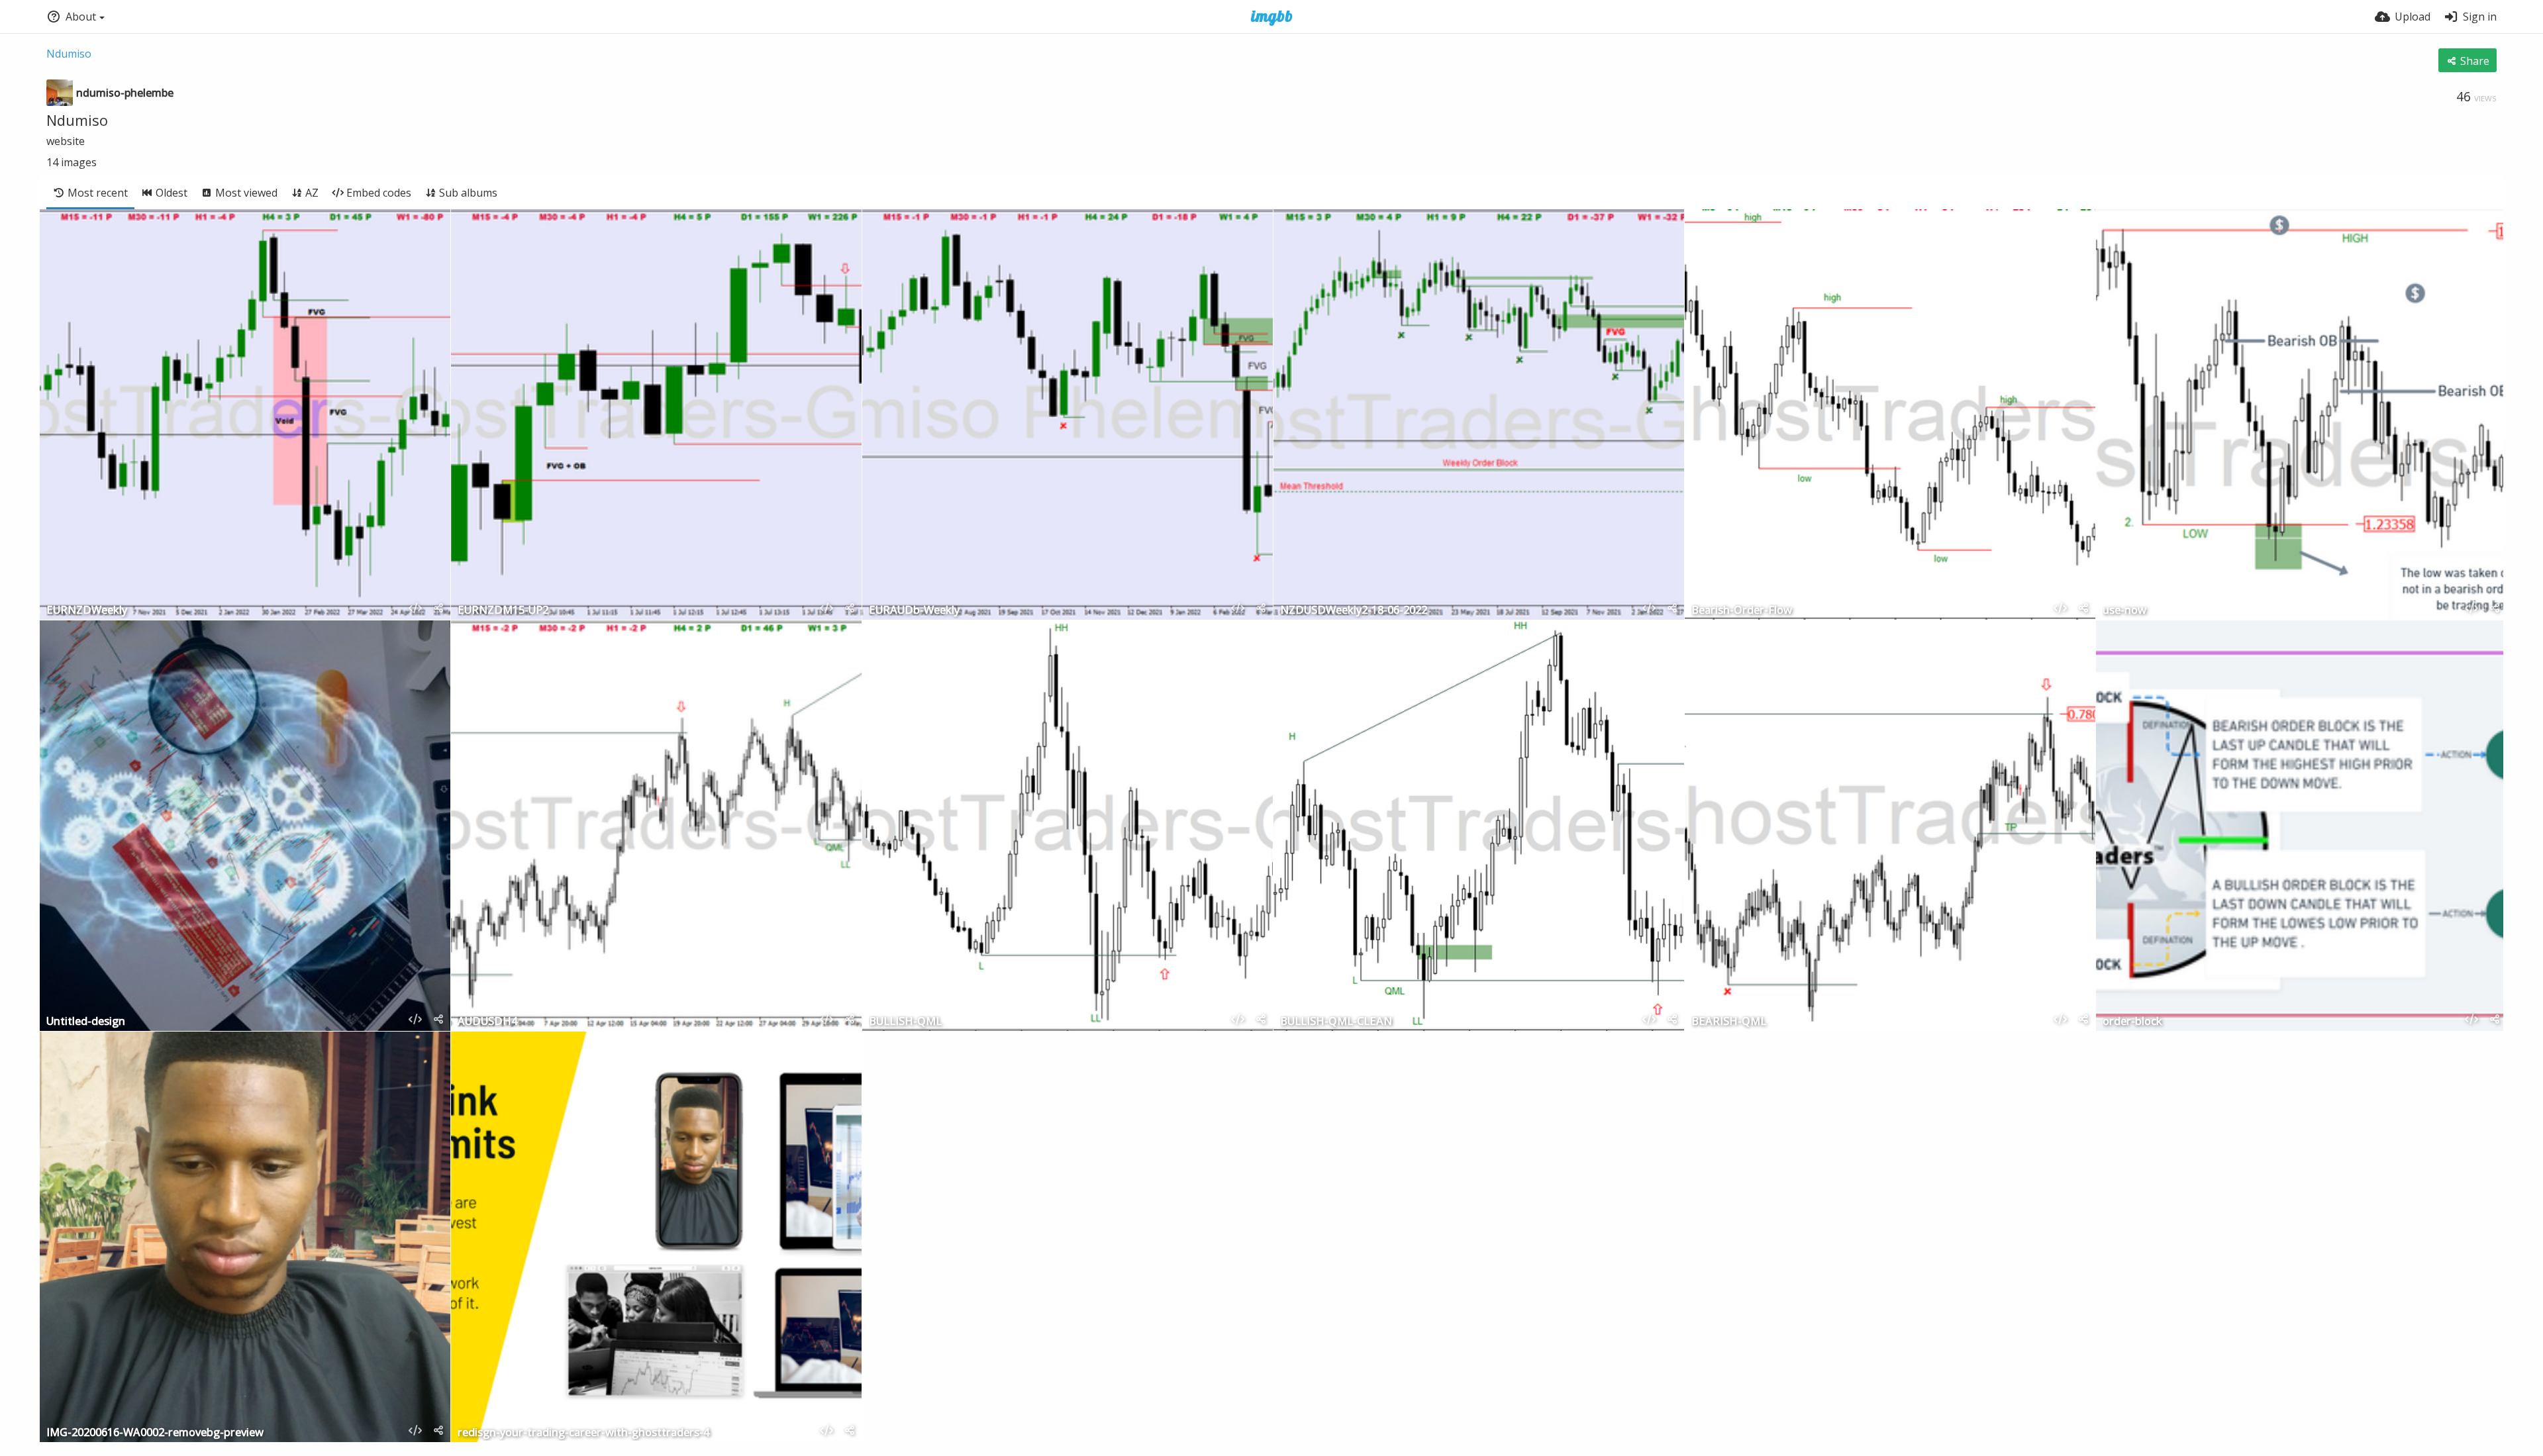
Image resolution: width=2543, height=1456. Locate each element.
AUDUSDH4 (487, 1022)
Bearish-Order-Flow (1742, 611)
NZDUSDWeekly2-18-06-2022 (1354, 611)
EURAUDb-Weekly (914, 611)
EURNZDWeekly (87, 611)
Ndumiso (69, 54)
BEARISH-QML (1729, 1022)
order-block (2132, 1022)
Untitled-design (86, 1022)
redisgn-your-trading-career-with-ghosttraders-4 (583, 1433)
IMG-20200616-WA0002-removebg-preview (155, 1433)
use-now (2124, 611)
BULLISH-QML (905, 1022)
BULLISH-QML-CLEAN (1336, 1022)
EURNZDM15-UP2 (503, 611)
